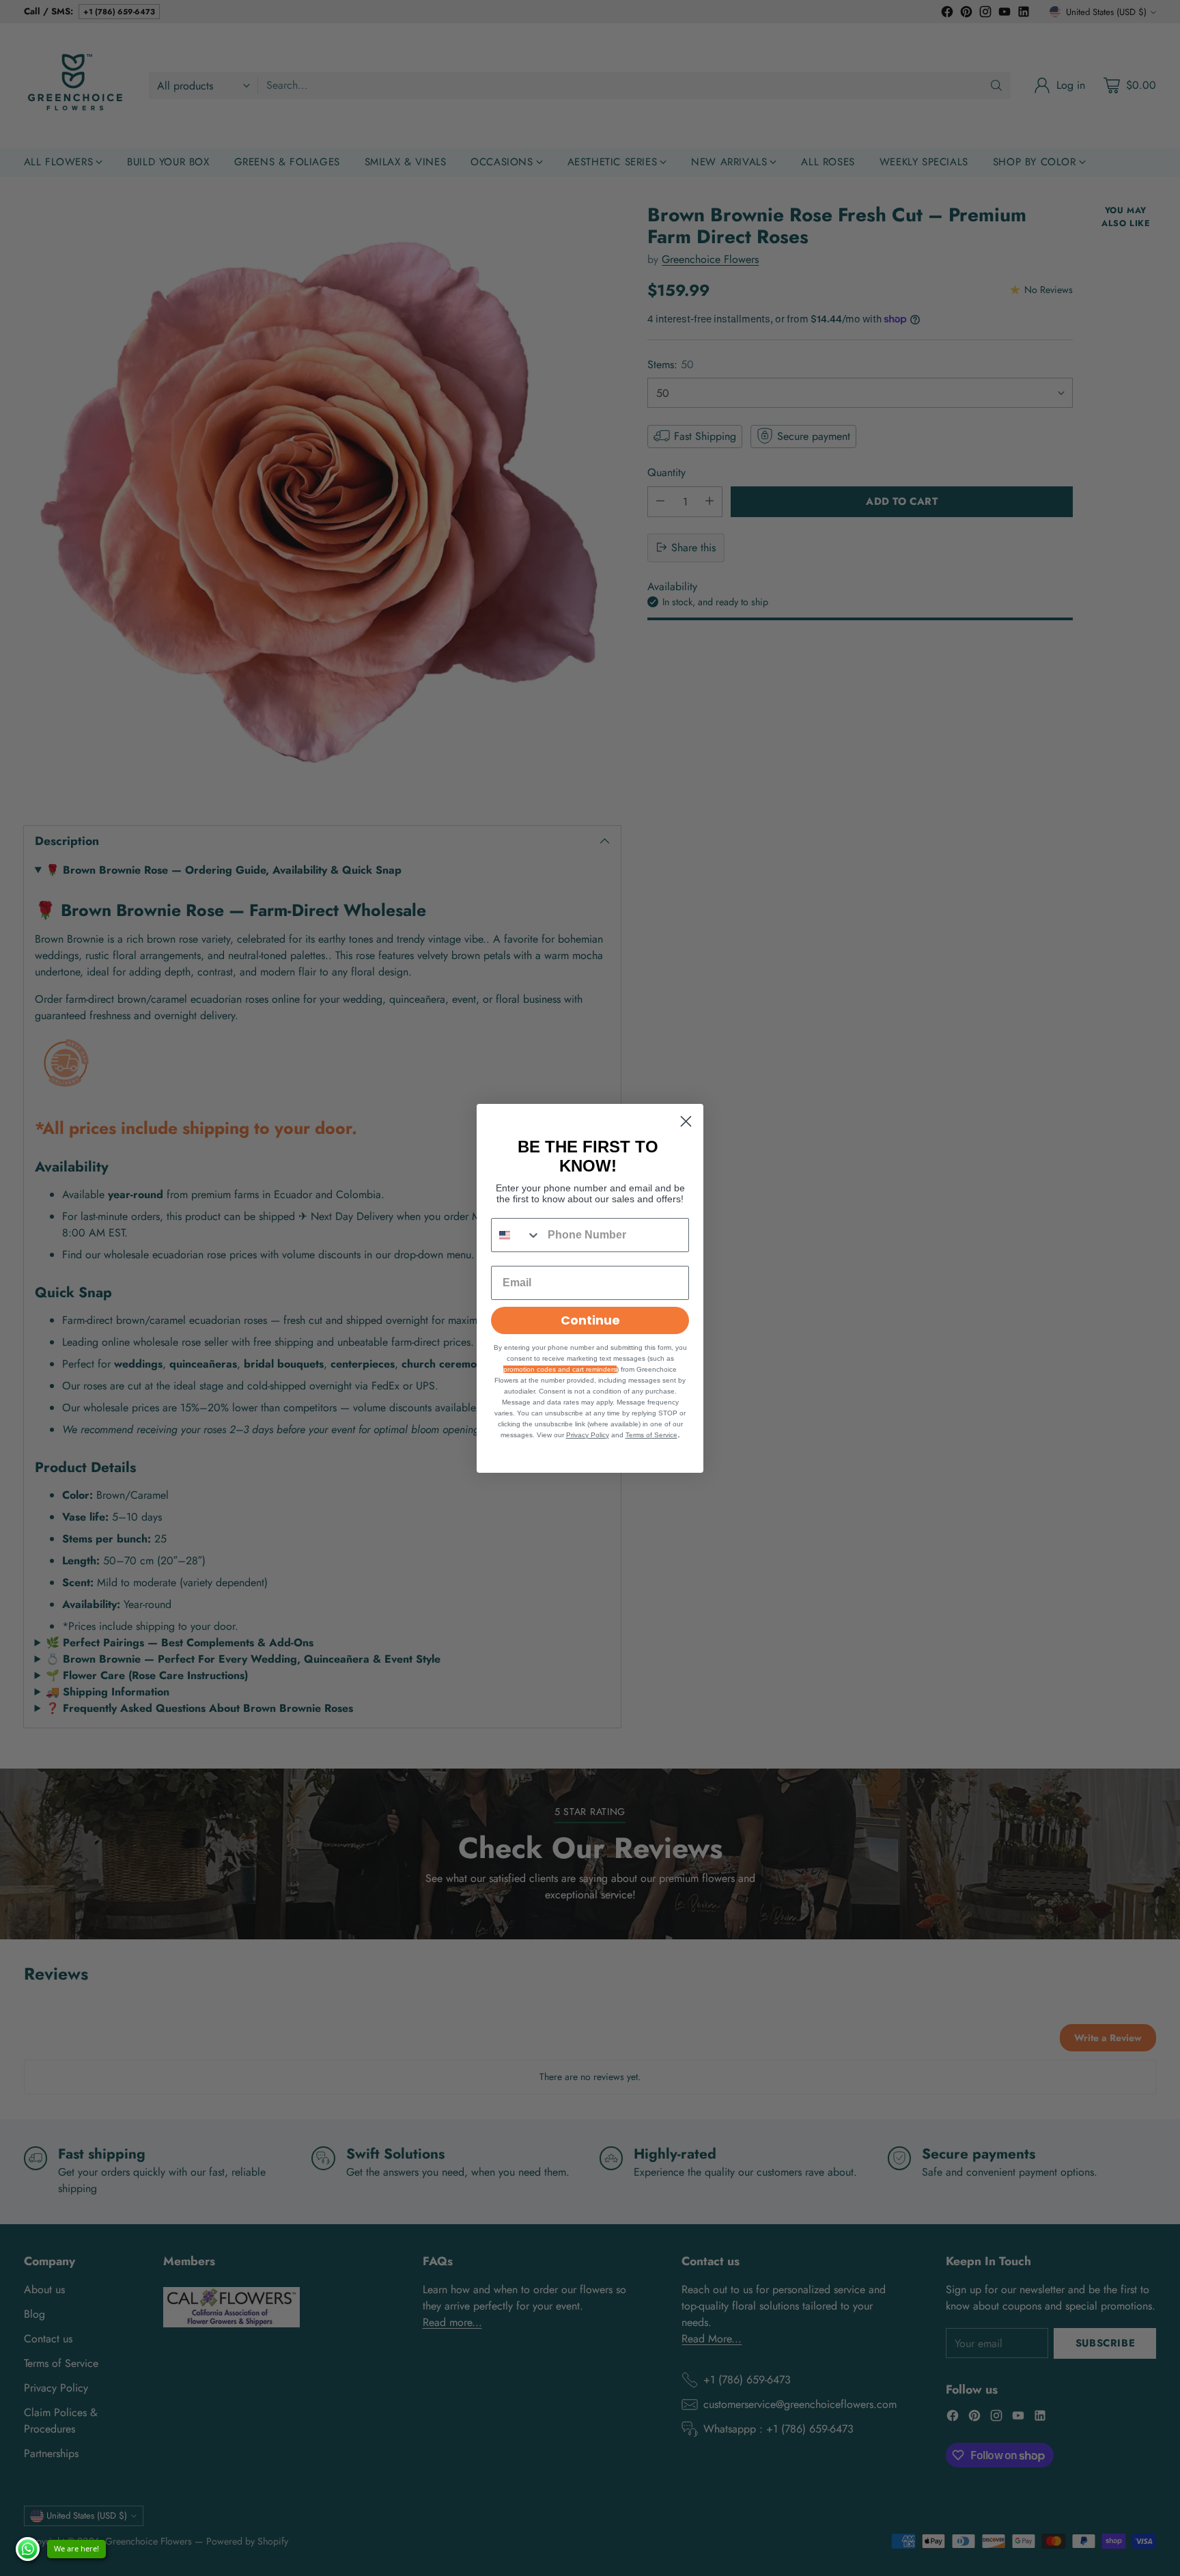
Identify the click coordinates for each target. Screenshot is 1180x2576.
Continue (590, 1320)
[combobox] (516, 1235)
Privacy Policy (588, 1435)
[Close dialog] (686, 1121)
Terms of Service (651, 1435)
